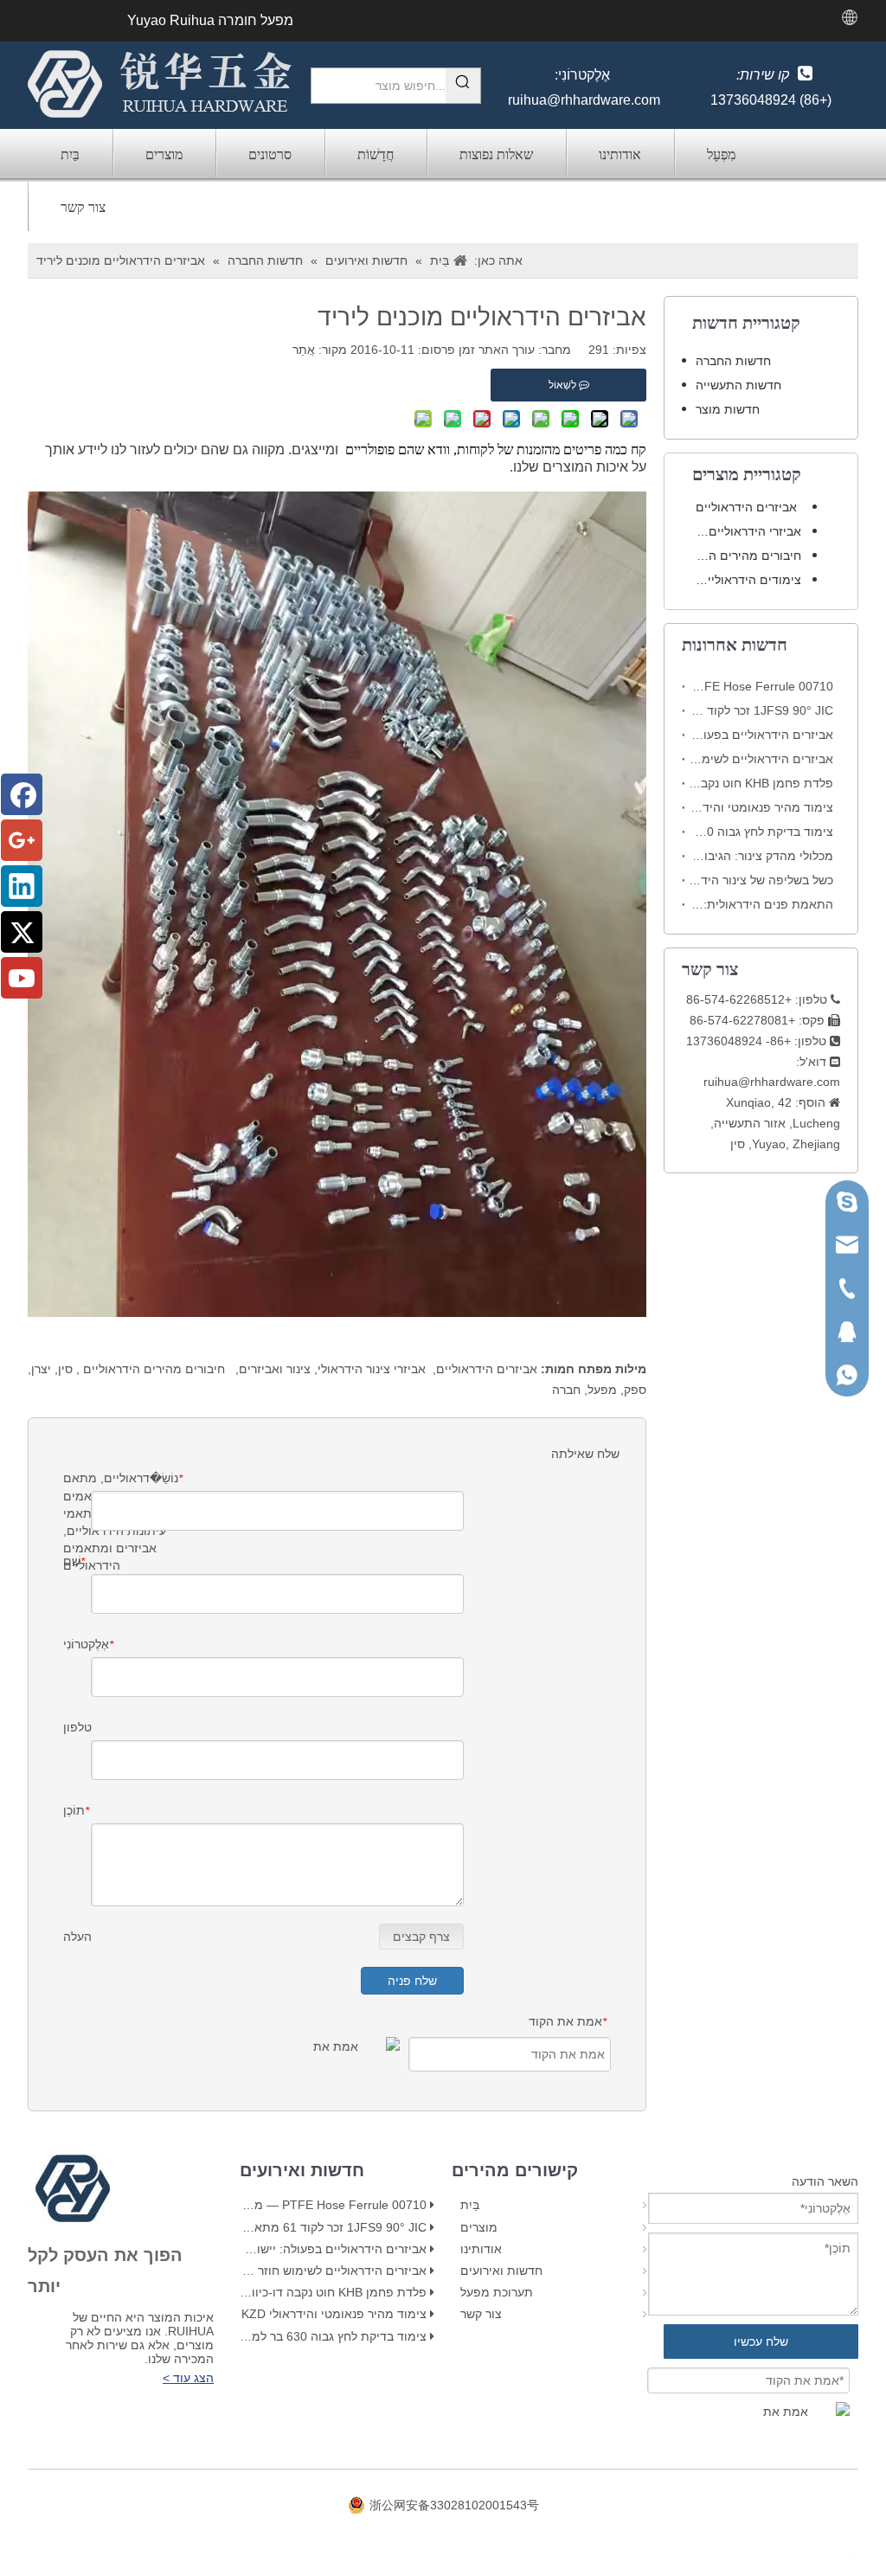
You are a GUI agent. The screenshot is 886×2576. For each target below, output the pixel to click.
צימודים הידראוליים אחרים (742, 580)
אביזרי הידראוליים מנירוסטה (742, 531)
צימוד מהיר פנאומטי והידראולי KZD (761, 807)
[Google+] (22, 840)
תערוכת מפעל (497, 2292)
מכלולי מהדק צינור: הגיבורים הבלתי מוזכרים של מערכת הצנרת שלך (761, 856)
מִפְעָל (721, 154)
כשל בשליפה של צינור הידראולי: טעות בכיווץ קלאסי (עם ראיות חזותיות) (761, 880)
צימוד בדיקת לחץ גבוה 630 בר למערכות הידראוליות (761, 832)
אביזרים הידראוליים (487, 1369)
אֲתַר (304, 350)
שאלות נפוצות (496, 154)
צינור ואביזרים (275, 1369)
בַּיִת (70, 154)
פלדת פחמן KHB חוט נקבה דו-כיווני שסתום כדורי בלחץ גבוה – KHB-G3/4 (761, 783)
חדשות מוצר (728, 409)
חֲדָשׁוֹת (376, 154)
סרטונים (270, 154)
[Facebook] (22, 794)
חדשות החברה (733, 361)
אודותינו (620, 154)
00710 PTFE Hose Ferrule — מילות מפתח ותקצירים (761, 686)
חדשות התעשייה (738, 385)
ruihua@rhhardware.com (584, 100)
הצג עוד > (188, 2378)
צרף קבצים (421, 1937)
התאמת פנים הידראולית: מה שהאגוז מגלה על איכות (761, 904)
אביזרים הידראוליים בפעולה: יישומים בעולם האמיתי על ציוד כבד (761, 735)
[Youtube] (22, 978)
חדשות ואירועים (501, 2271)
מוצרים (164, 154)
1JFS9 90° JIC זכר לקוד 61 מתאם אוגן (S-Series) (761, 710)
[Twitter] (22, 932)
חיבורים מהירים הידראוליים (152, 1369)
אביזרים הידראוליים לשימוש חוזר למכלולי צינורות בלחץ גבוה (761, 759)
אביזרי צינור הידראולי (372, 1369)
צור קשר (83, 207)
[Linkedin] (22, 886)
